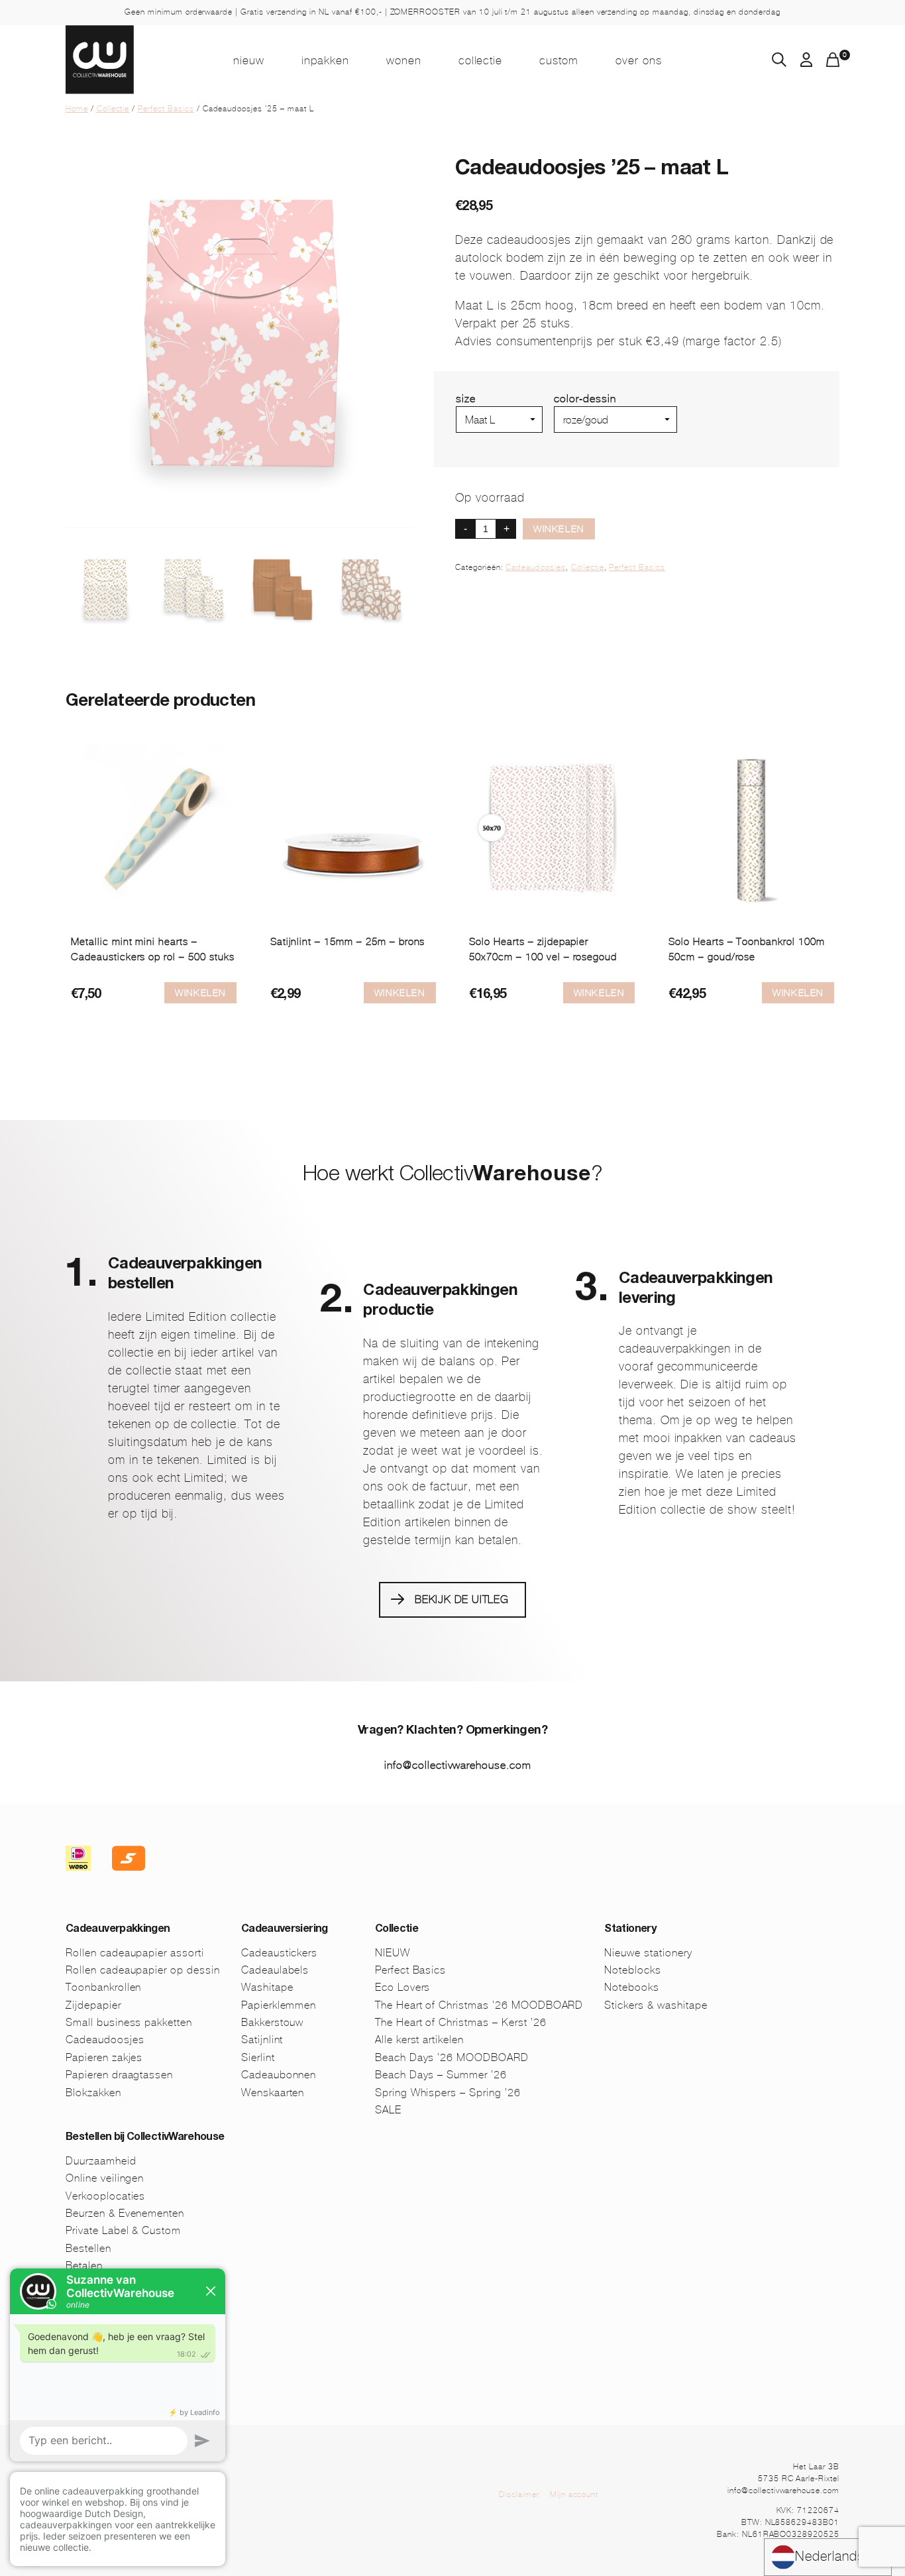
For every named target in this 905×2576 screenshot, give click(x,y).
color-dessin (585, 399)
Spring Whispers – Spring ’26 (448, 2093)
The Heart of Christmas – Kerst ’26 (461, 2022)
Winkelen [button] (200, 993)
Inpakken (325, 60)
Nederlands (830, 2556)
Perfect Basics (166, 109)
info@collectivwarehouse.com (458, 1765)
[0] (833, 63)
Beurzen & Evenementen (125, 2213)
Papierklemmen (279, 2005)
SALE (388, 2110)
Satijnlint (262, 2040)
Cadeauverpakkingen (118, 1930)
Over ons (639, 60)
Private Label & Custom (123, 2230)
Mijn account (574, 2494)
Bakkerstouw (273, 2022)
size (466, 399)
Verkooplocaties (105, 2196)
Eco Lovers (403, 1987)
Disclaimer (519, 2494)
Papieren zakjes (104, 2057)
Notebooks (632, 1987)
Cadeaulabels (275, 1970)
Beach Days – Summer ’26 (441, 2075)
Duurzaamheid (101, 2161)
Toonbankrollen (103, 1987)
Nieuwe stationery (648, 1953)
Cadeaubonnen (279, 2075)
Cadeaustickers (279, 1953)
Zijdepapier (93, 2005)
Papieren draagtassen (119, 2075)
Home (77, 109)
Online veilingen (105, 2178)
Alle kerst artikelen (419, 2040)
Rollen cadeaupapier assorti (135, 1953)
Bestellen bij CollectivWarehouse (145, 2138)
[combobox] (828, 2557)
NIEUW (249, 60)
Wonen (404, 60)
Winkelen (559, 529)
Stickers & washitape (656, 2005)
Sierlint (258, 2057)
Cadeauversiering (285, 1930)
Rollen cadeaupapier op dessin (143, 1970)
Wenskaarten (273, 2093)
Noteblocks (633, 1970)
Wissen (572, 438)
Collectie (481, 60)
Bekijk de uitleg (462, 1599)
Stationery (630, 1930)
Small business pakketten (129, 2022)
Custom (559, 60)
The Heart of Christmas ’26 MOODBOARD (479, 2005)
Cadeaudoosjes (535, 567)
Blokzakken (93, 2093)
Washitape (267, 1987)
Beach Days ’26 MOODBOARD (452, 2057)
